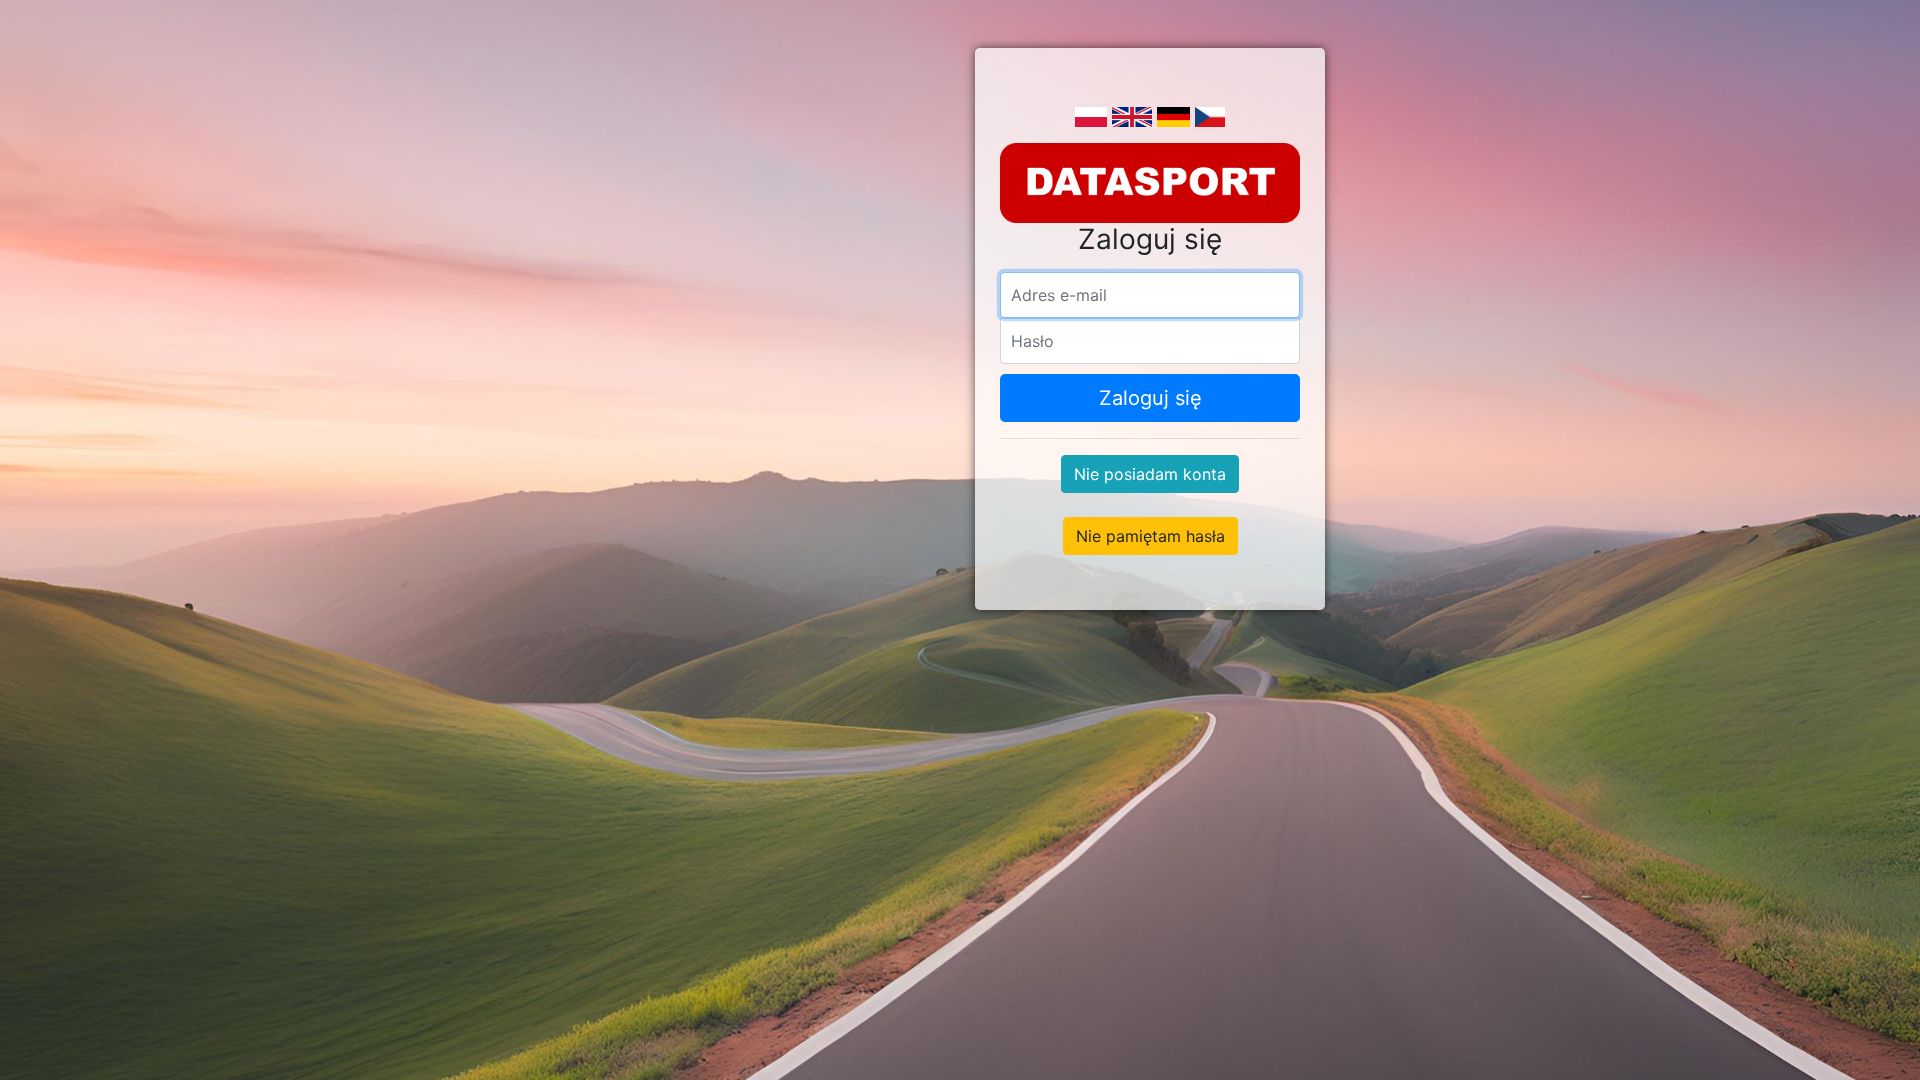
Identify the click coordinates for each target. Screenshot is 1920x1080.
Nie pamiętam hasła (1150, 536)
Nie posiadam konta (1150, 474)
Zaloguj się (1150, 398)
